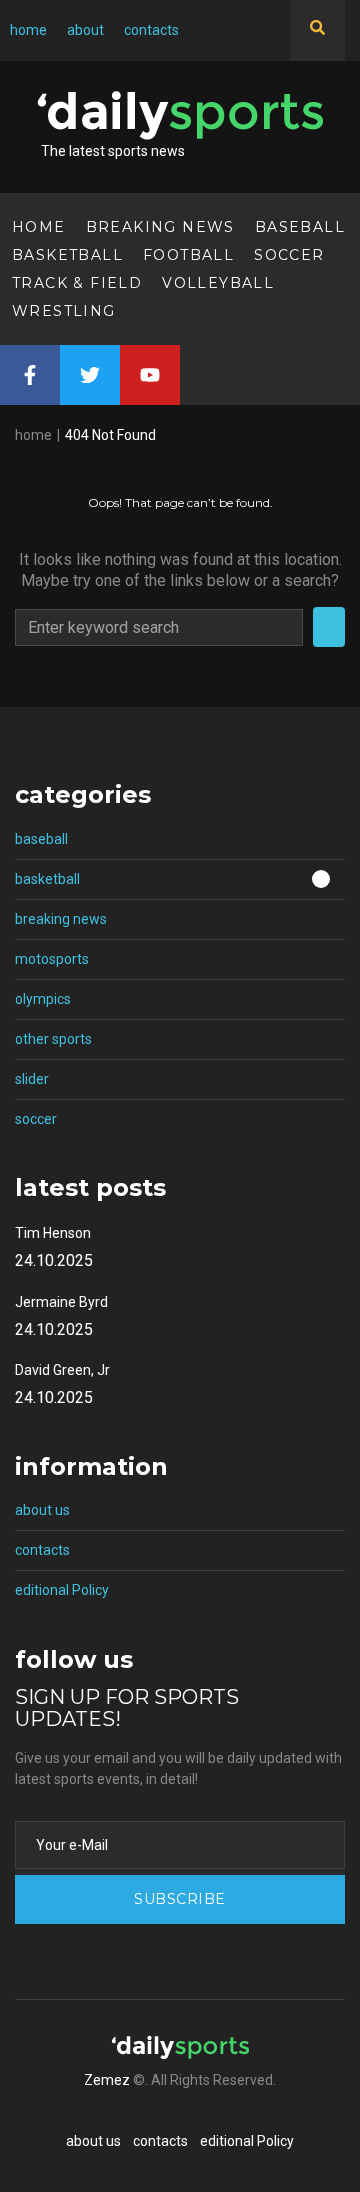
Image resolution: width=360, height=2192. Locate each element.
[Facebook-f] (30, 375)
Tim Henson (53, 1233)
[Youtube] (150, 375)
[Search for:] (159, 627)
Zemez (107, 2080)
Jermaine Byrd (61, 1302)
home (33, 435)
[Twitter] (90, 375)
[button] (180, 880)
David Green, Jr (62, 1370)
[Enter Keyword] (317, 30)
